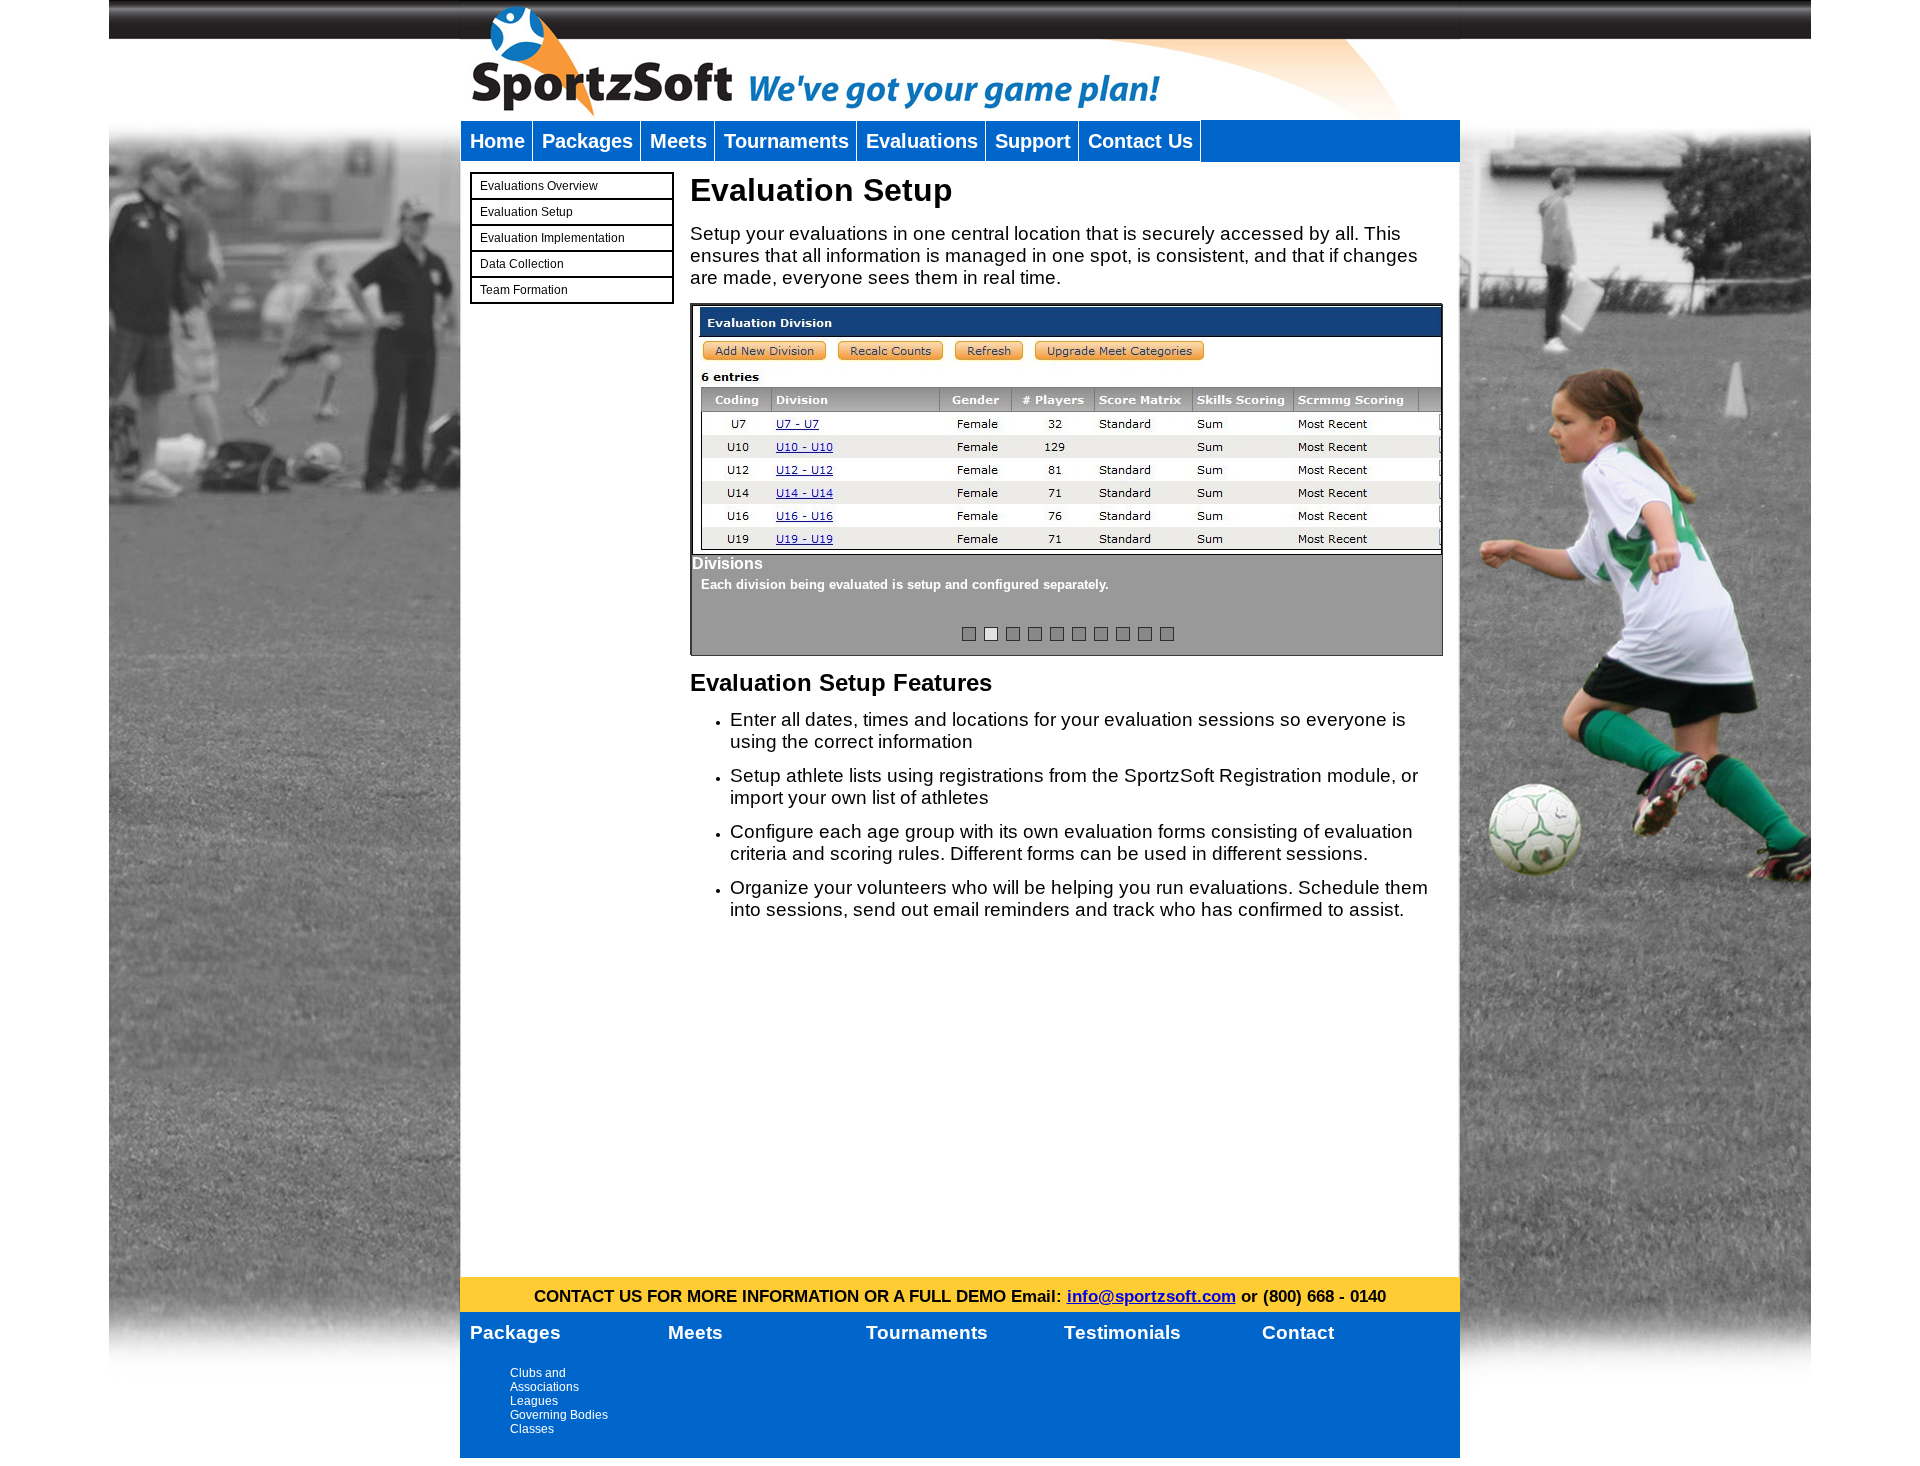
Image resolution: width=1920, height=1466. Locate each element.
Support (1033, 141)
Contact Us (1140, 141)
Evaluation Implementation (552, 238)
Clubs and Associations (544, 1380)
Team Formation (524, 290)
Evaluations (922, 141)
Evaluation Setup (526, 212)
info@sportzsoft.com (1151, 1296)
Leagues (534, 1401)
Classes (532, 1429)
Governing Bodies (559, 1415)
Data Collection (522, 264)
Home (497, 141)
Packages (587, 141)
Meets (678, 141)
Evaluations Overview (539, 186)
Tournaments (786, 141)
